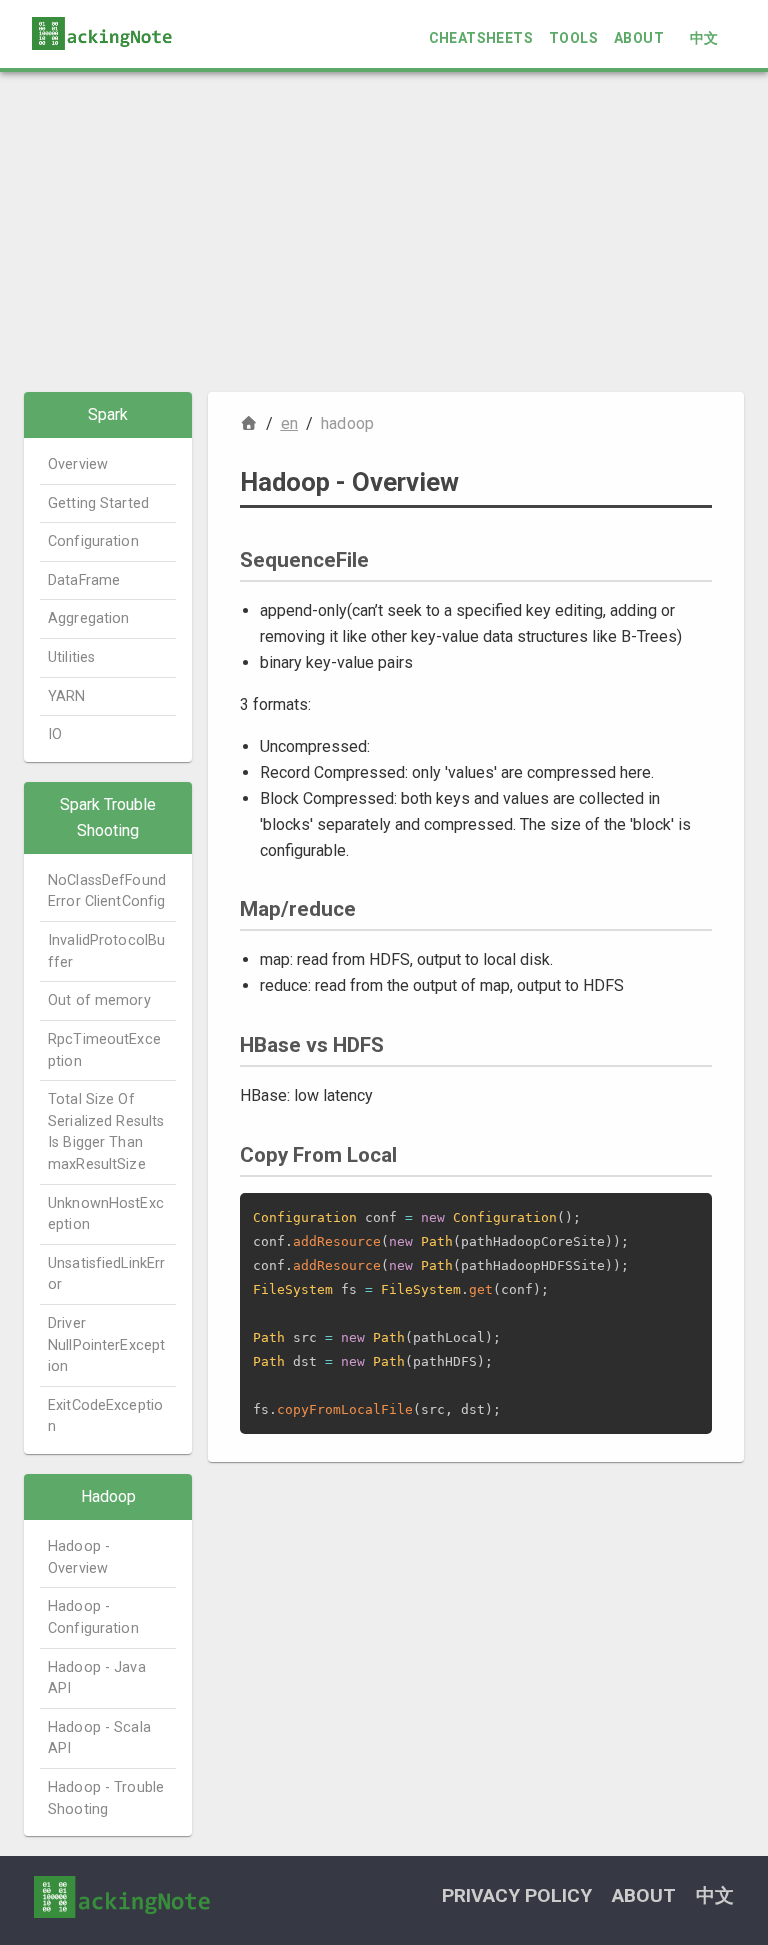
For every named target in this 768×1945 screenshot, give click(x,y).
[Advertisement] (384, 232)
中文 (704, 38)
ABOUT (639, 38)
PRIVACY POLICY (517, 1895)
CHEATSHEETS (481, 38)
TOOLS (573, 38)
